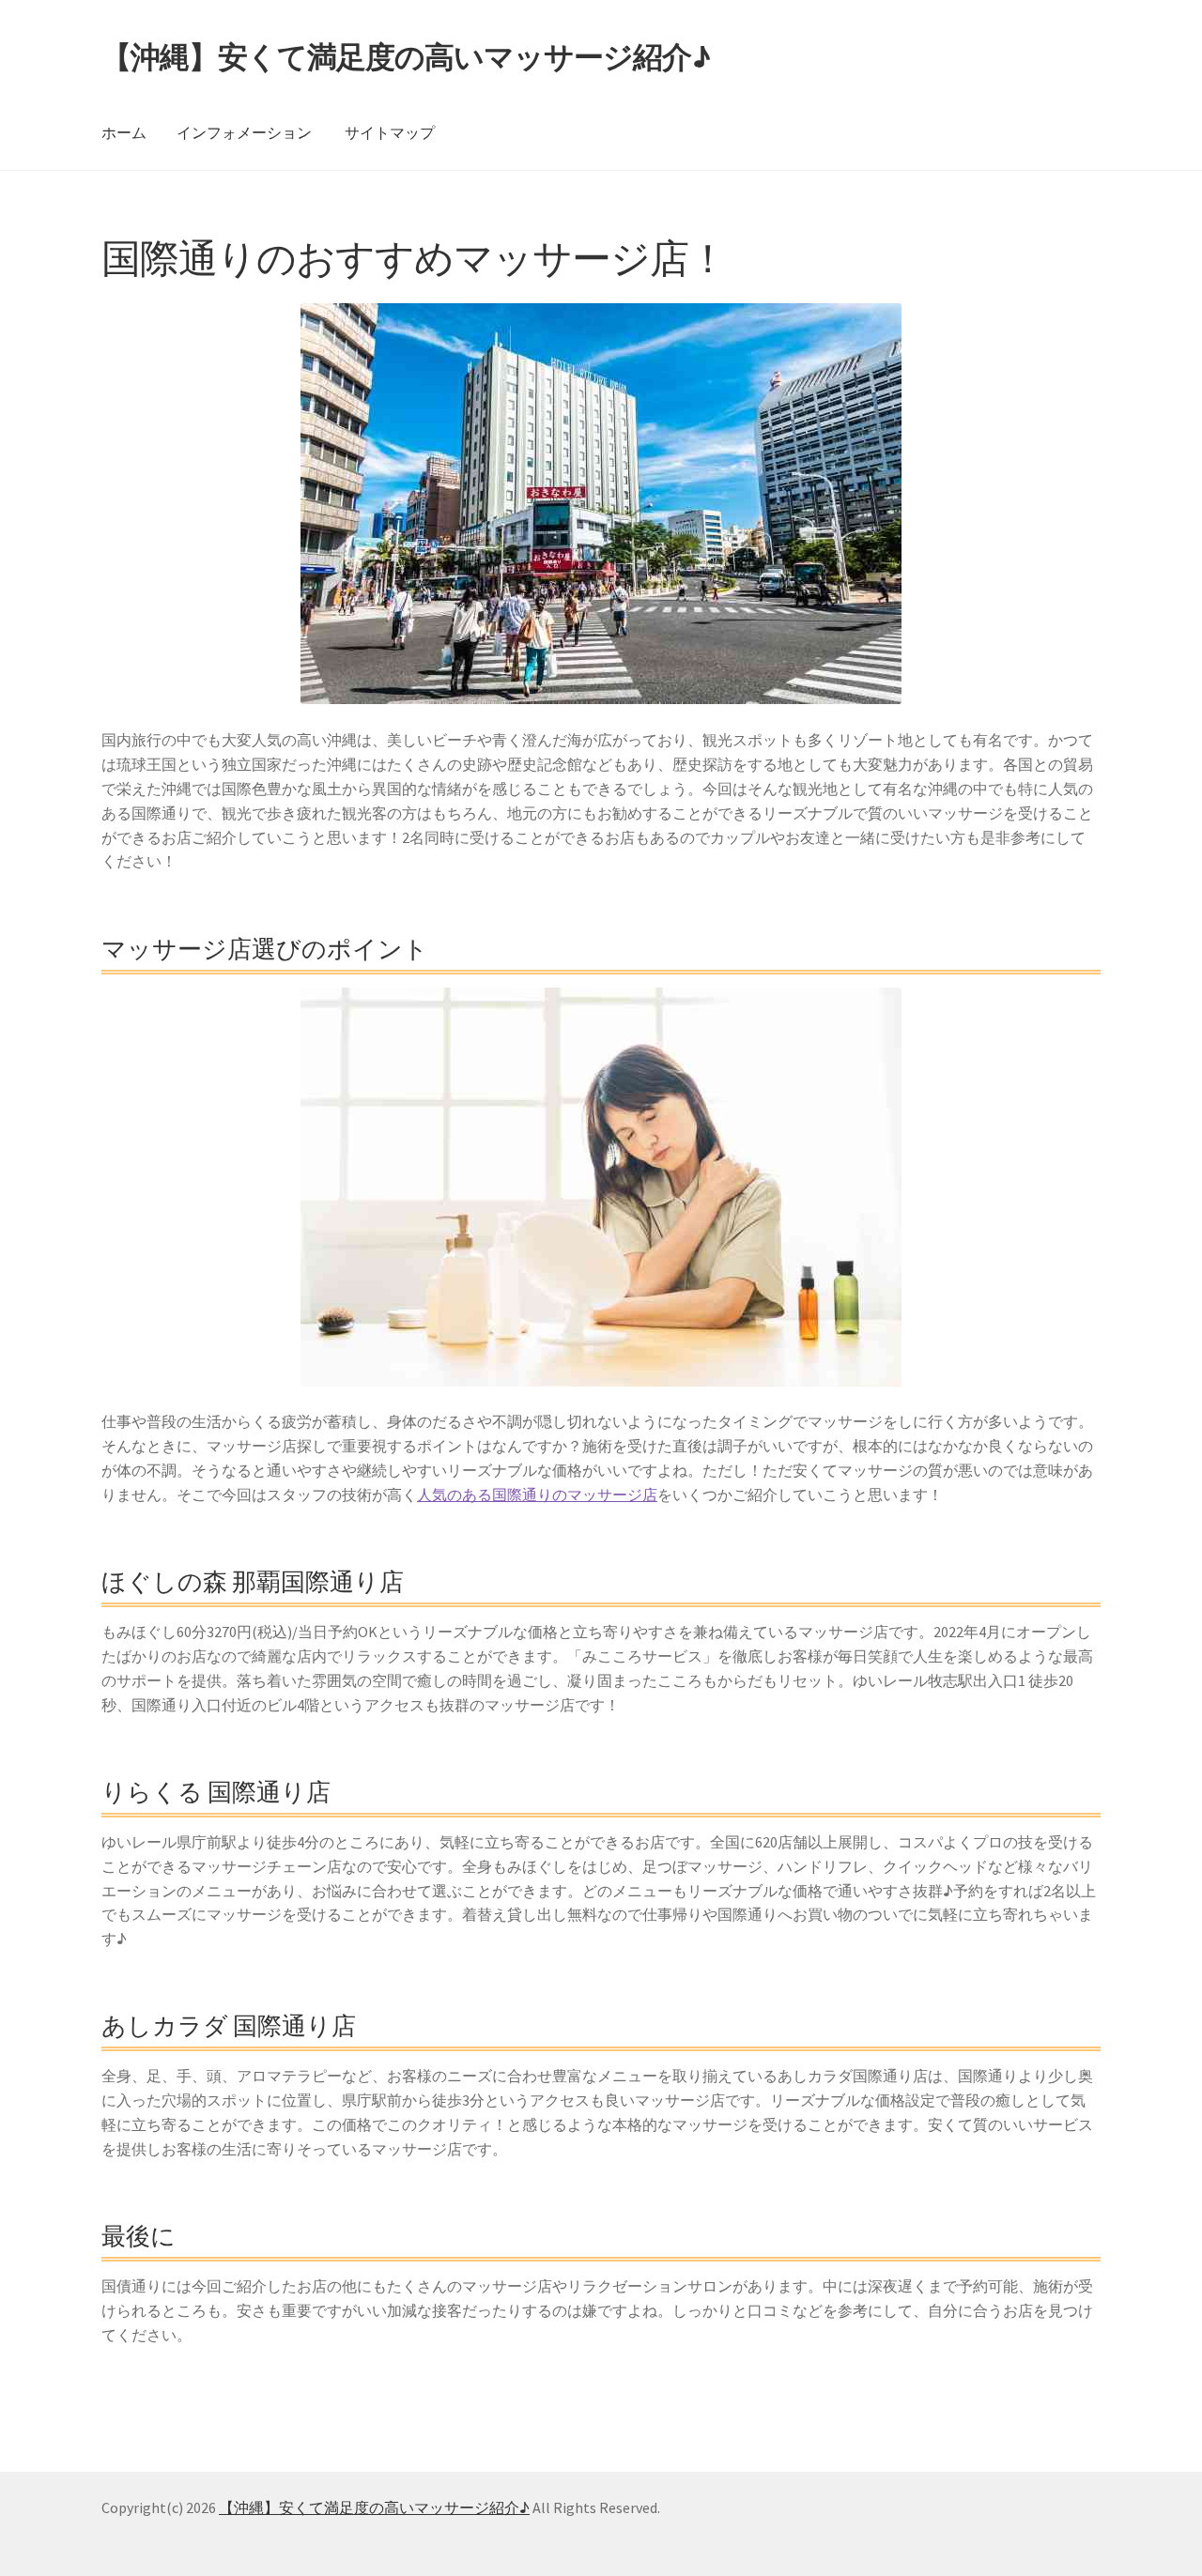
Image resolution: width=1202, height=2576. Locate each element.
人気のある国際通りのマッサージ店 (537, 1495)
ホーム (124, 132)
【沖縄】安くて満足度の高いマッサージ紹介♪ (406, 57)
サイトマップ (390, 132)
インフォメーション (244, 132)
